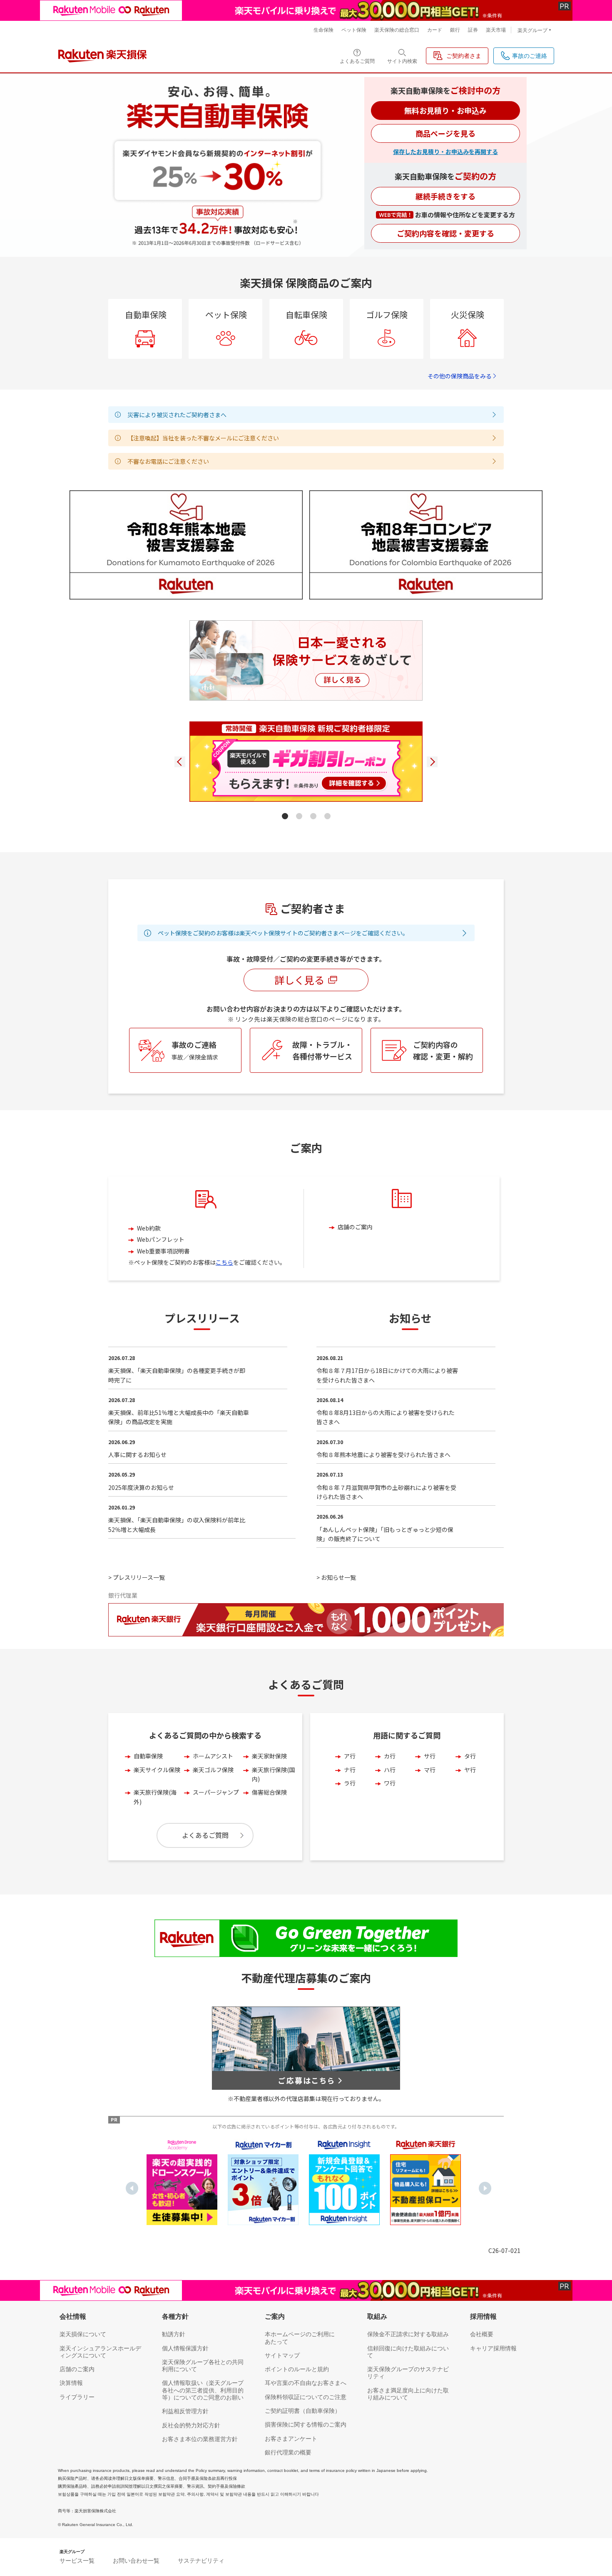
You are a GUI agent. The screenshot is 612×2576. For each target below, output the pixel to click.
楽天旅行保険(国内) (273, 1774)
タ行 (470, 1756)
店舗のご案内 (355, 1227)
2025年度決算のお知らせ (141, 1487)
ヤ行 (470, 1770)
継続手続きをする (445, 196)
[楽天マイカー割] (263, 2182)
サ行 (430, 1756)
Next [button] (485, 2188)
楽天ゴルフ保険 (213, 1770)
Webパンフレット (161, 1239)
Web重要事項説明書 (163, 1251)
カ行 (390, 1756)
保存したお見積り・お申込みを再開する (445, 152)
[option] (182, 2182)
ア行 (350, 1756)
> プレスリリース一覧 (137, 1577)
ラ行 (350, 1783)
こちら (224, 1262)
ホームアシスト (213, 1756)
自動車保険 (148, 1756)
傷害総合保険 (269, 1792)
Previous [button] (132, 2188)
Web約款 (149, 1228)
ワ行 (390, 1783)
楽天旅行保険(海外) (155, 1797)
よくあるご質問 (205, 1835)
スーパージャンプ (216, 1792)
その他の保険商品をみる (460, 376)
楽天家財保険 (269, 1756)
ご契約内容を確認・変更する (445, 233)
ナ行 (350, 1770)
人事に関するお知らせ (137, 1455)
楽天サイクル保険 (157, 1770)
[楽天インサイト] (344, 2182)
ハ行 (390, 1770)
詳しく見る (299, 980)
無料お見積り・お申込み (445, 110)
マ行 (430, 1770)
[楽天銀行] (425, 2182)
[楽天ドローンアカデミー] (182, 2182)
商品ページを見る (445, 133)
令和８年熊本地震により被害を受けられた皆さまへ (383, 1455)
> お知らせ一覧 (336, 1577)
